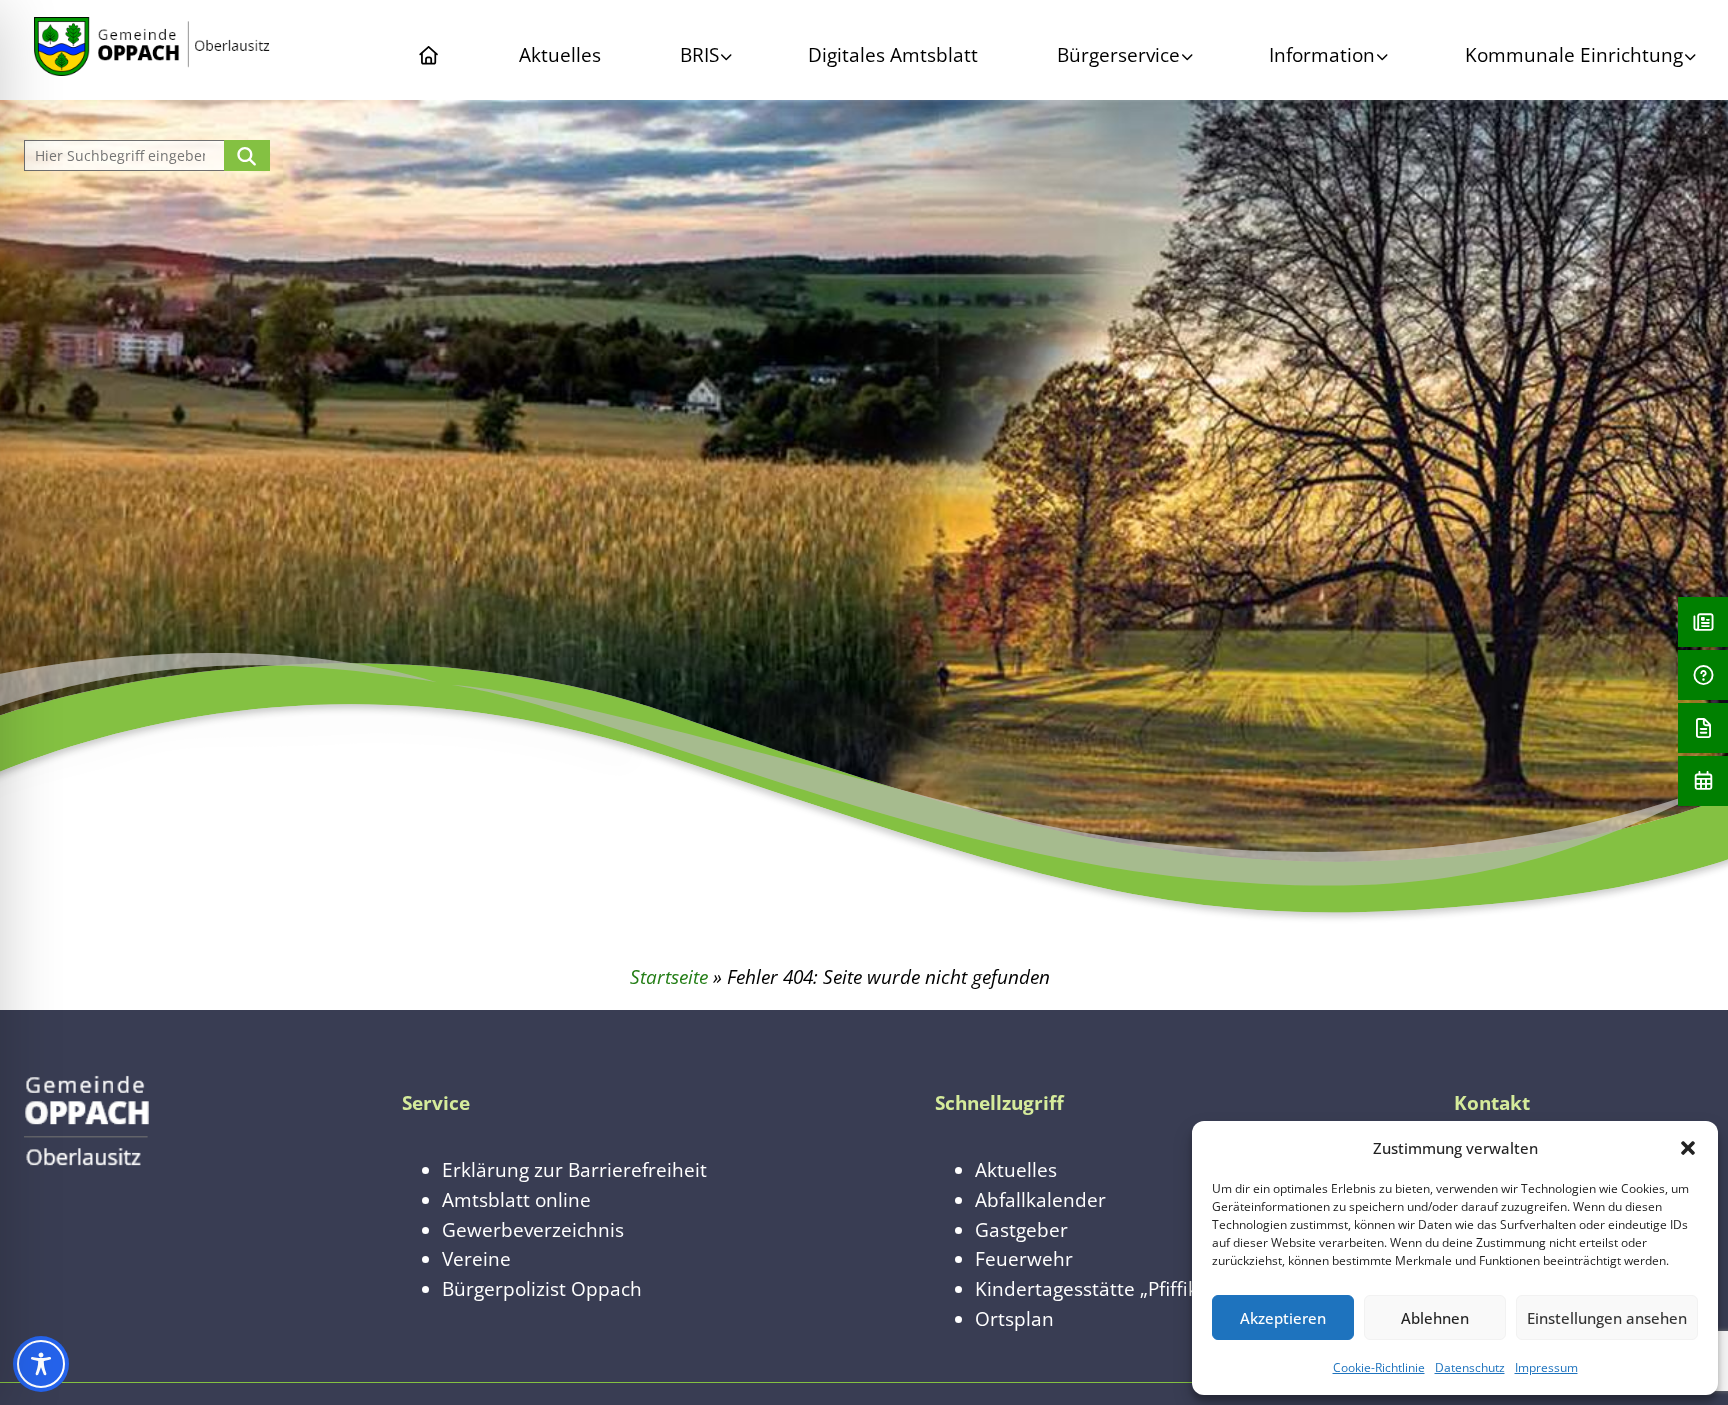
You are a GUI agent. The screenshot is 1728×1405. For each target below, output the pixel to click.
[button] (1688, 1148)
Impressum (1546, 1367)
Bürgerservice (1118, 54)
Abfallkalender (1040, 1199)
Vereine (476, 1258)
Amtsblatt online (516, 1199)
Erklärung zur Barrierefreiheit (574, 1169)
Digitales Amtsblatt (893, 54)
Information (1322, 54)
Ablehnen (1435, 1318)
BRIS (699, 54)
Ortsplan (1014, 1318)
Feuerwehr (1024, 1258)
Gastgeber (1021, 1229)
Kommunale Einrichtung (1574, 54)
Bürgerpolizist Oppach (542, 1288)
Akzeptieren (1283, 1318)
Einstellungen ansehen (1607, 1318)
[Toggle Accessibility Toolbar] (41, 1364)
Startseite (669, 976)
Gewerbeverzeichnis (533, 1229)
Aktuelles (560, 54)
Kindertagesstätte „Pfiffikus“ (1100, 1288)
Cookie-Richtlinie (1379, 1367)
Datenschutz (1470, 1367)
